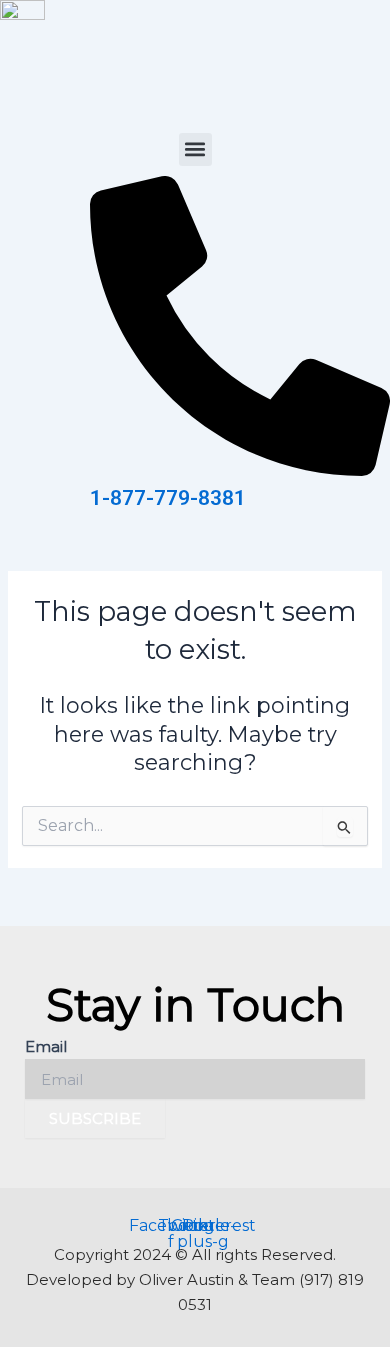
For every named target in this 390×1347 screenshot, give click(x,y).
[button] (195, 149)
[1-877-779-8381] (240, 470)
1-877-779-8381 (168, 498)
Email (46, 1046)
